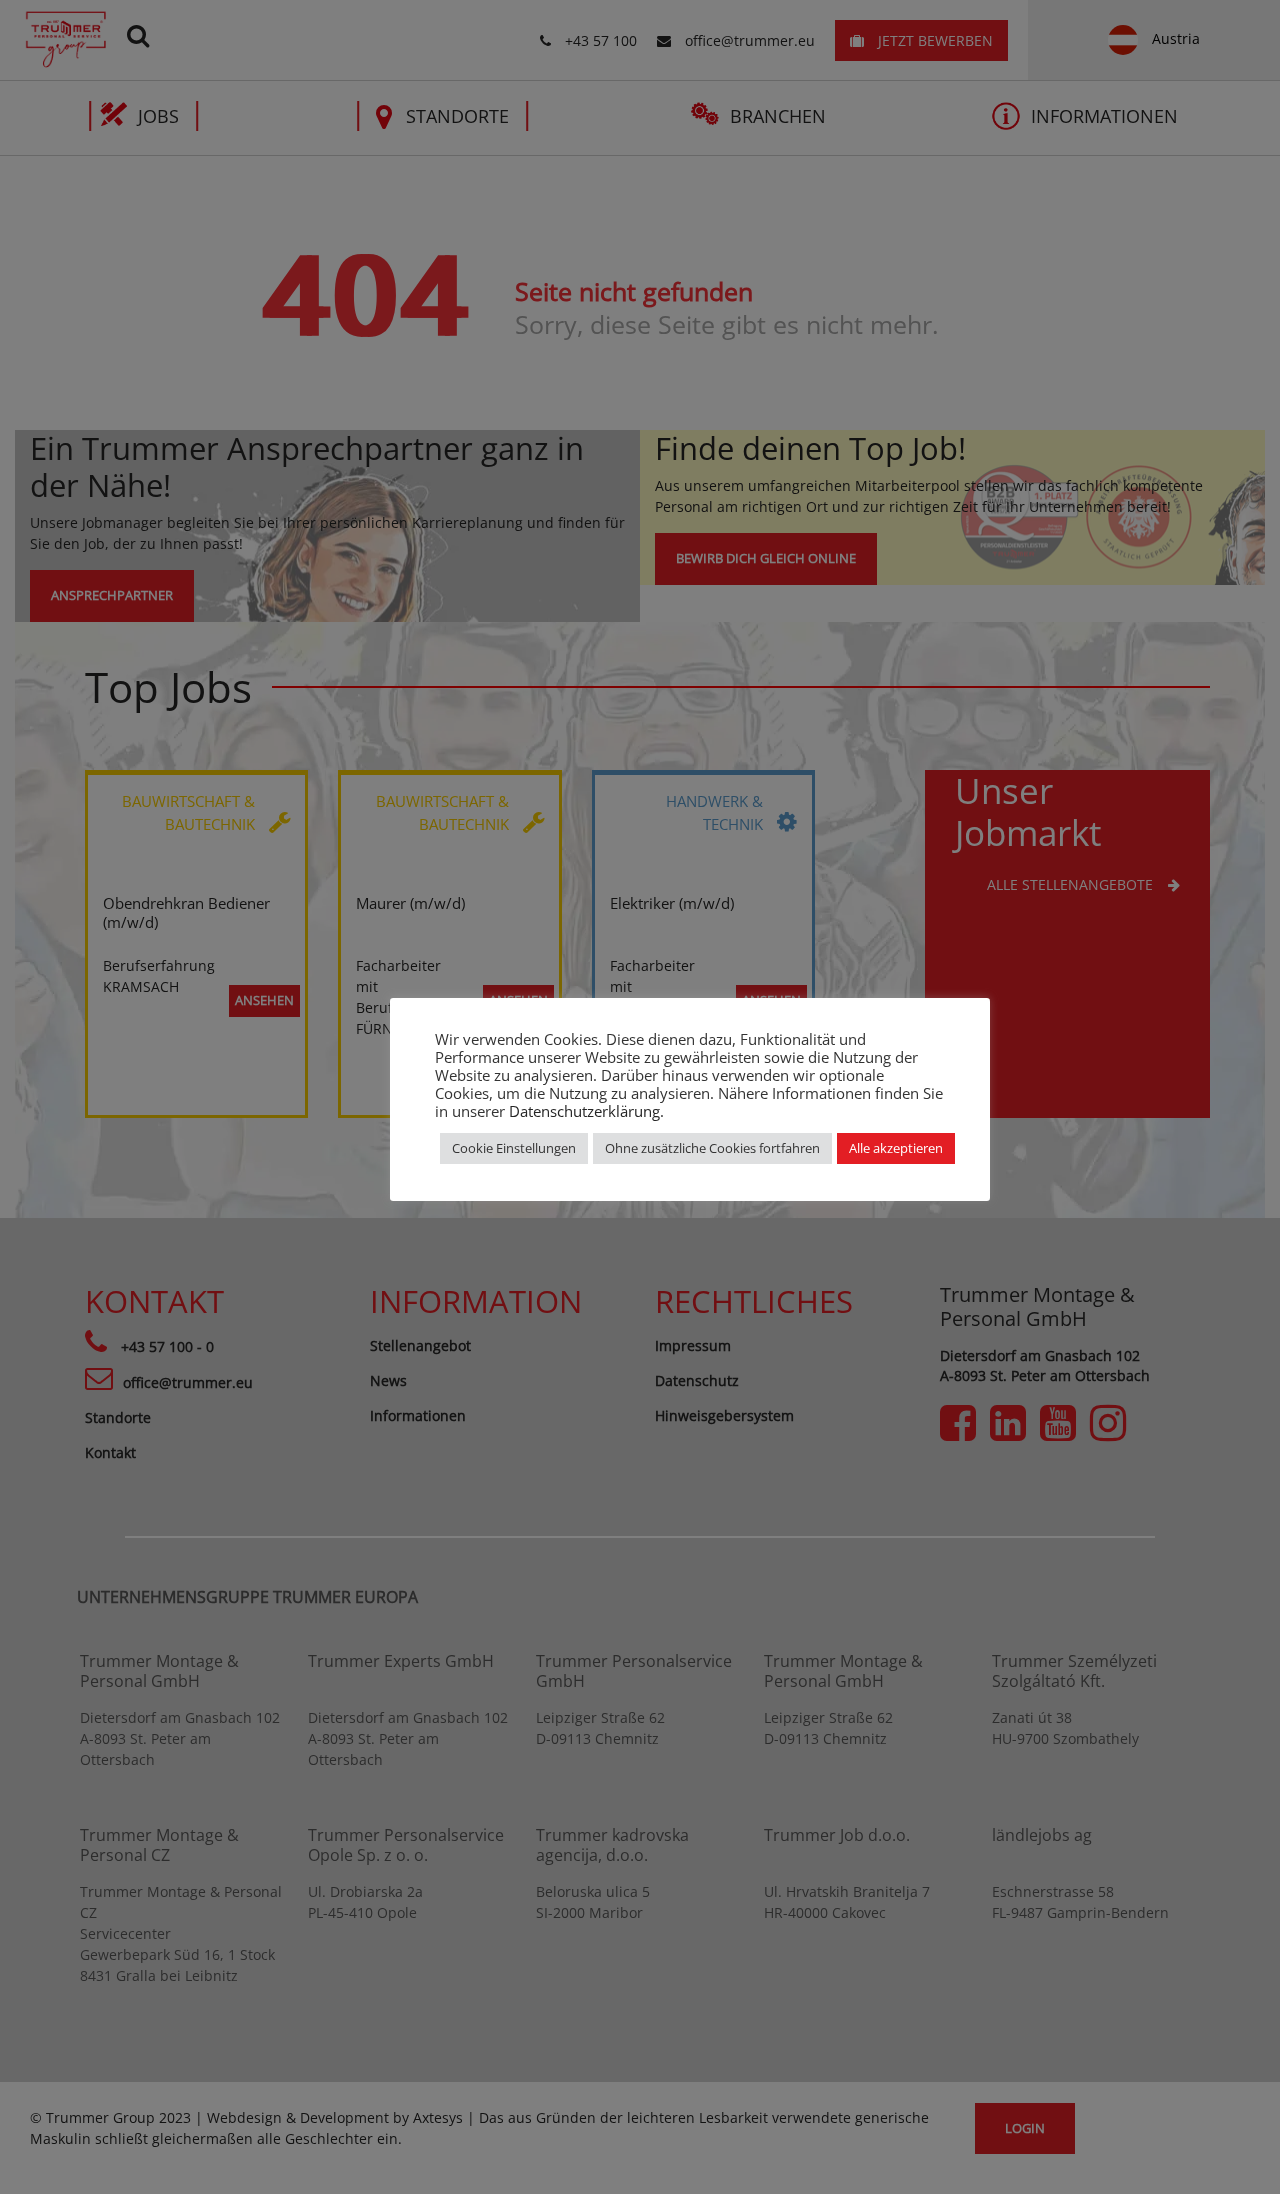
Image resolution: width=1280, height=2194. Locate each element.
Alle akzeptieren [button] (896, 1148)
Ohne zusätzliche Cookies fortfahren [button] (712, 1148)
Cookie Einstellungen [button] (514, 1148)
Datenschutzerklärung (584, 1111)
